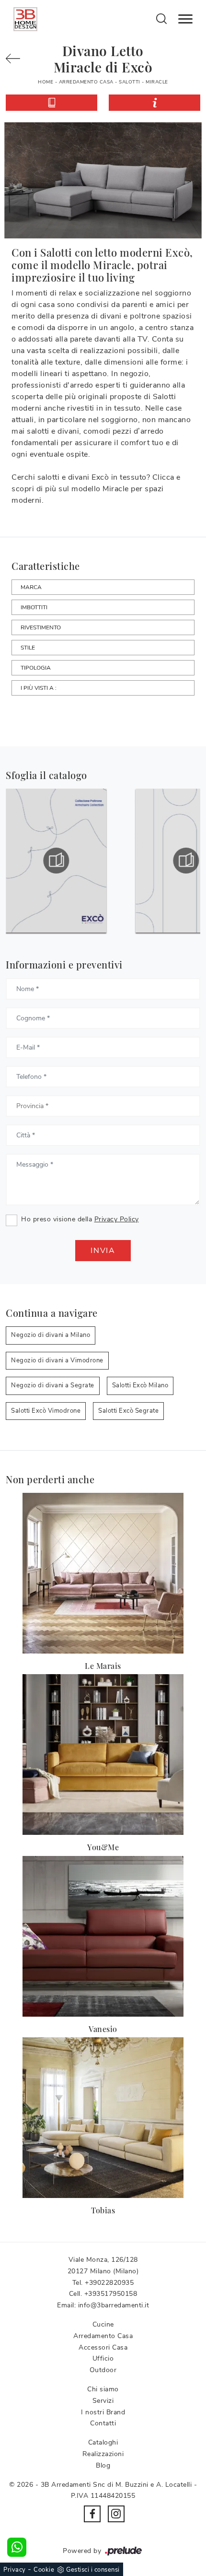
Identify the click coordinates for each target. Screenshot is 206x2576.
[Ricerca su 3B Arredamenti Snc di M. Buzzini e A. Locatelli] (162, 18)
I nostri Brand (103, 2412)
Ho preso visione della (80, 1219)
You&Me (103, 1847)
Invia (103, 1251)
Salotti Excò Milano (140, 1385)
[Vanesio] (103, 1936)
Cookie (44, 2570)
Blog (103, 2465)
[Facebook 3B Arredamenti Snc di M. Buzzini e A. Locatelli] (92, 2514)
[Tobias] (103, 2118)
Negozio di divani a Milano (51, 1335)
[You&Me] (103, 1755)
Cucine (103, 2324)
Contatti (103, 2423)
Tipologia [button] (36, 668)
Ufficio (103, 2358)
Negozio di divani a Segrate (53, 1385)
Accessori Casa (103, 2347)
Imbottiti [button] (34, 607)
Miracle (157, 82)
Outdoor (103, 2370)
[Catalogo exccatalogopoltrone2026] (56, 861)
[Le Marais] (103, 1573)
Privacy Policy (117, 1219)
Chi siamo (103, 2389)
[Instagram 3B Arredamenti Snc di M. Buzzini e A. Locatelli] (116, 2514)
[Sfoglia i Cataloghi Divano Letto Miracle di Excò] (51, 103)
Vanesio (103, 2029)
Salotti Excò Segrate (128, 1411)
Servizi (103, 2401)
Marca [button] (31, 587)
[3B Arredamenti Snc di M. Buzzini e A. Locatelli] (25, 19)
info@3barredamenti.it (114, 2305)
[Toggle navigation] (185, 19)
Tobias (103, 2210)
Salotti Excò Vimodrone (46, 1411)
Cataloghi (103, 2442)
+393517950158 (111, 2294)
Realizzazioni (103, 2454)
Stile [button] (28, 648)
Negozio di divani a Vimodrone (57, 1360)
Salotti (130, 82)
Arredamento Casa (86, 82)
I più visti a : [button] (39, 688)
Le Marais (103, 1666)
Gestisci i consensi (93, 2570)
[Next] (17, 59)
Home (46, 82)
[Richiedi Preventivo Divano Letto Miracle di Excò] (154, 103)
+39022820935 (109, 2283)
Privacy (15, 2570)
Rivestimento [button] (41, 627)
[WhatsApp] (17, 2547)
